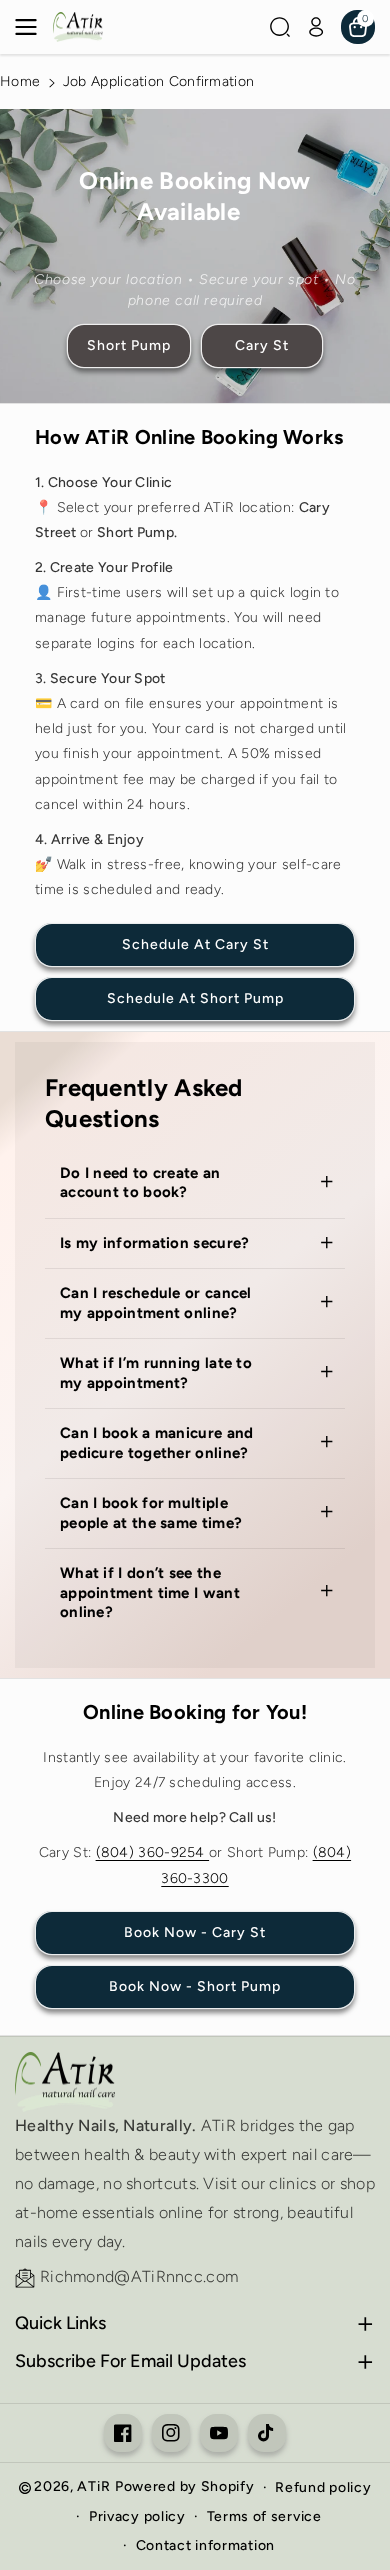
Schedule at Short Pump (195, 998)
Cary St (262, 344)
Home (20, 81)
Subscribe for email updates (130, 2361)
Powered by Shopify (185, 2486)
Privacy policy (137, 2516)
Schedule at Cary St (195, 944)
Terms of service (264, 2516)
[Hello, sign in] (316, 27)
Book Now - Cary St (195, 1932)
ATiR (93, 2486)
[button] (32, 27)
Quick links (60, 2323)
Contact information (205, 2545)
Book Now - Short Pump (195, 1986)
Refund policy (323, 2487)
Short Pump (129, 344)
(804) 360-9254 (153, 1852)
